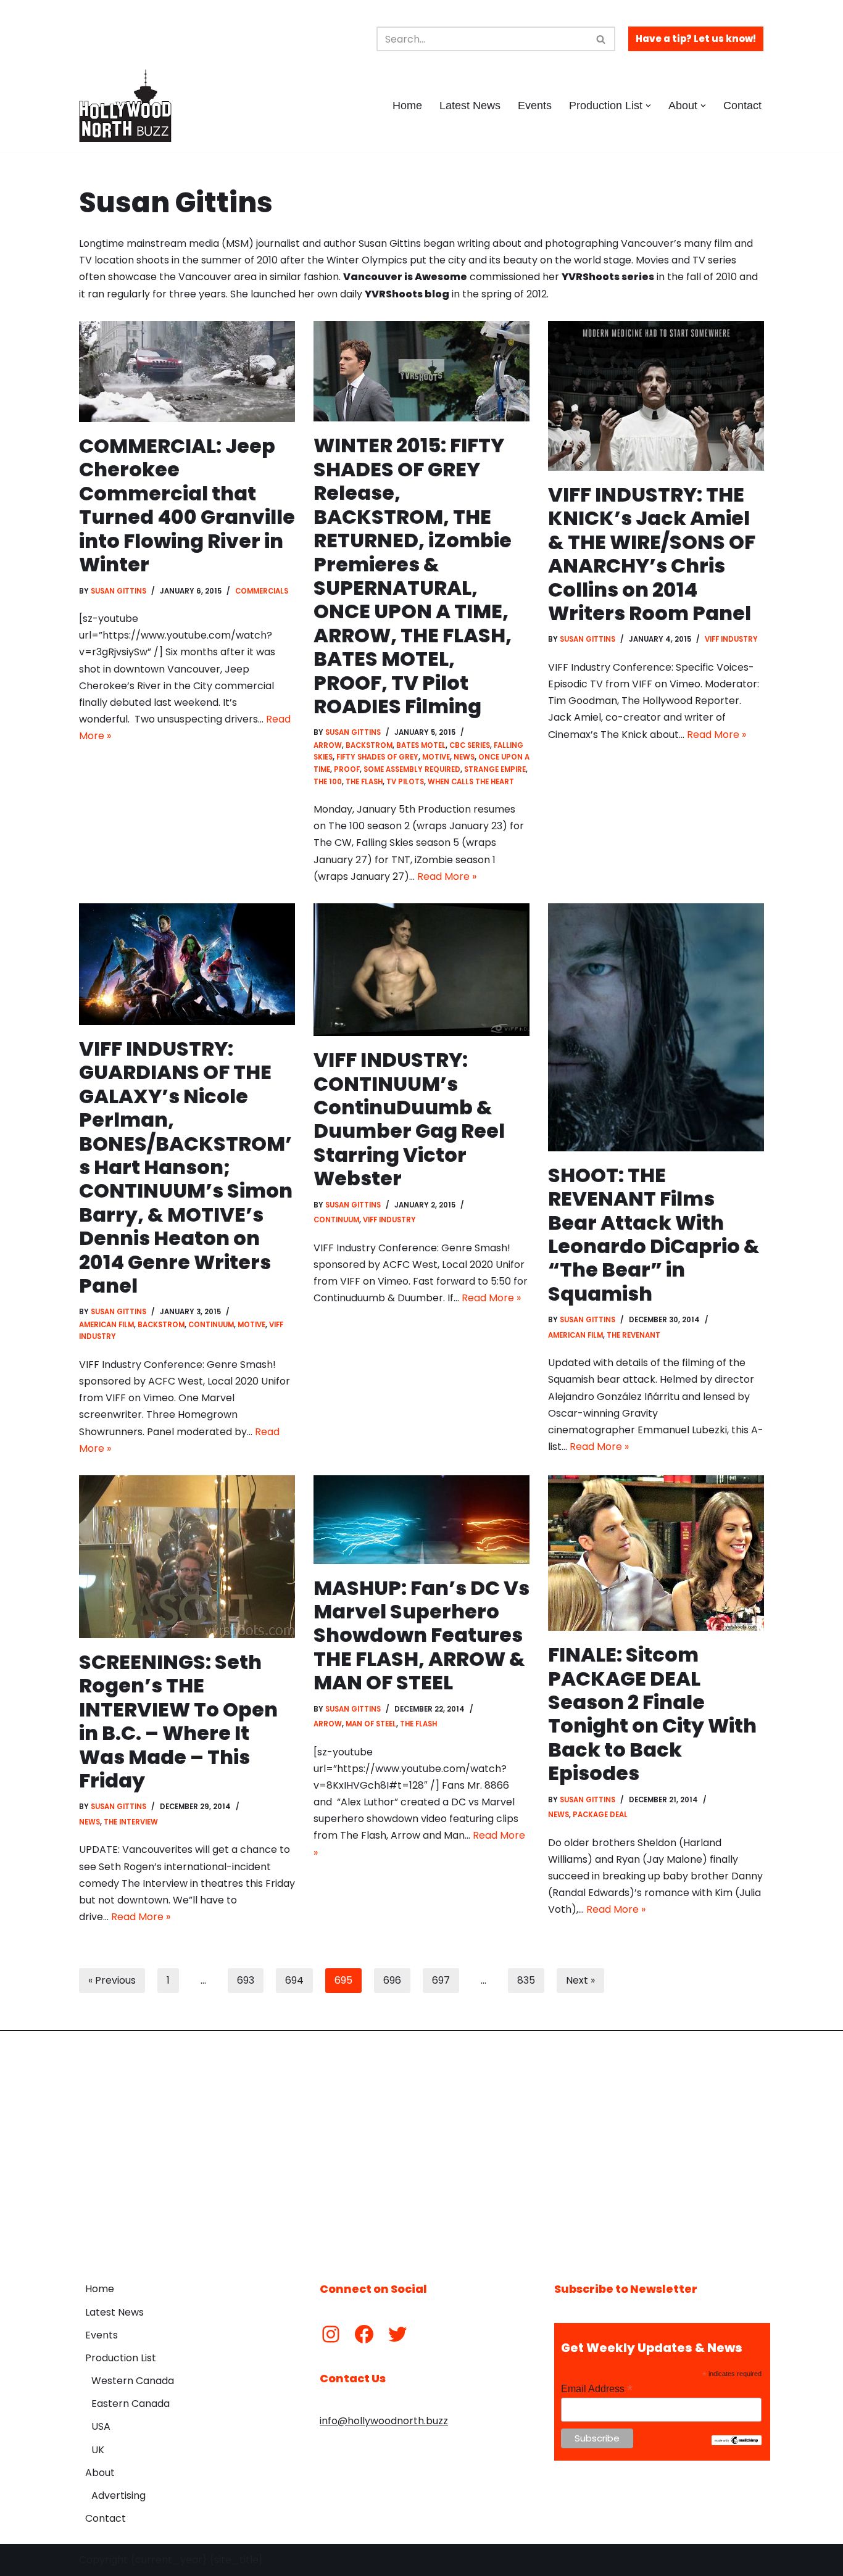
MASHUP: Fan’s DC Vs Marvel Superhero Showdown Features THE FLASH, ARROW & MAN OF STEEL (421, 1635)
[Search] (601, 39)
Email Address (597, 2389)
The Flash (364, 782)
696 (392, 1980)
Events (535, 106)
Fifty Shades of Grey (377, 757)
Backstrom (369, 745)
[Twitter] (397, 2334)
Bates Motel (421, 745)
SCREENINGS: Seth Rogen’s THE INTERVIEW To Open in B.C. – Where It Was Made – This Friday (178, 1721)
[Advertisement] (421, 2147)
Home (407, 106)
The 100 (328, 782)
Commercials (262, 591)
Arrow (328, 745)
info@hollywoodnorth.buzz (384, 2421)
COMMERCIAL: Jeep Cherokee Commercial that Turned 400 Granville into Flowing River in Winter (187, 505)
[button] (648, 106)
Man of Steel (371, 1724)
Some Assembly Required (412, 769)
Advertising (118, 2495)
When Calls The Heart (471, 782)
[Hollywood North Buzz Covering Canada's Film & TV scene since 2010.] (125, 106)
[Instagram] (331, 2334)
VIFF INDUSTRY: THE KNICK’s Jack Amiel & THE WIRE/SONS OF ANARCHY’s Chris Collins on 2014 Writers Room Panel (652, 554)
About (100, 2473)
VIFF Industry (731, 639)
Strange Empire (495, 769)
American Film (106, 1325)
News (464, 757)
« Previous (112, 1980)
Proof (347, 769)
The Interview (131, 1822)
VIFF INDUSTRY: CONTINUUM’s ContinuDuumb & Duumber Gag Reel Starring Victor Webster (409, 1119)
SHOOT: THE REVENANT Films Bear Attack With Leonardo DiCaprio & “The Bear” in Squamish (654, 1234)
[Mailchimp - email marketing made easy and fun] (737, 2442)
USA (101, 2426)
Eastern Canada (131, 2404)
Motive (436, 757)
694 (294, 1980)
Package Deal (600, 1815)
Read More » (447, 876)
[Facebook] (364, 2334)
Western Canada (133, 2381)
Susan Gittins (118, 591)
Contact (742, 106)
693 (246, 1980)
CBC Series (470, 745)
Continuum (211, 1325)
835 (526, 1980)
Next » (580, 1980)
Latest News (470, 106)
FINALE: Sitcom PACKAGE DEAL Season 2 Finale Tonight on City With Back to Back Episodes (652, 1714)
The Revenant (633, 1335)
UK (98, 2450)
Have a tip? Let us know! (696, 39)
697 (441, 1980)
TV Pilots (405, 782)
